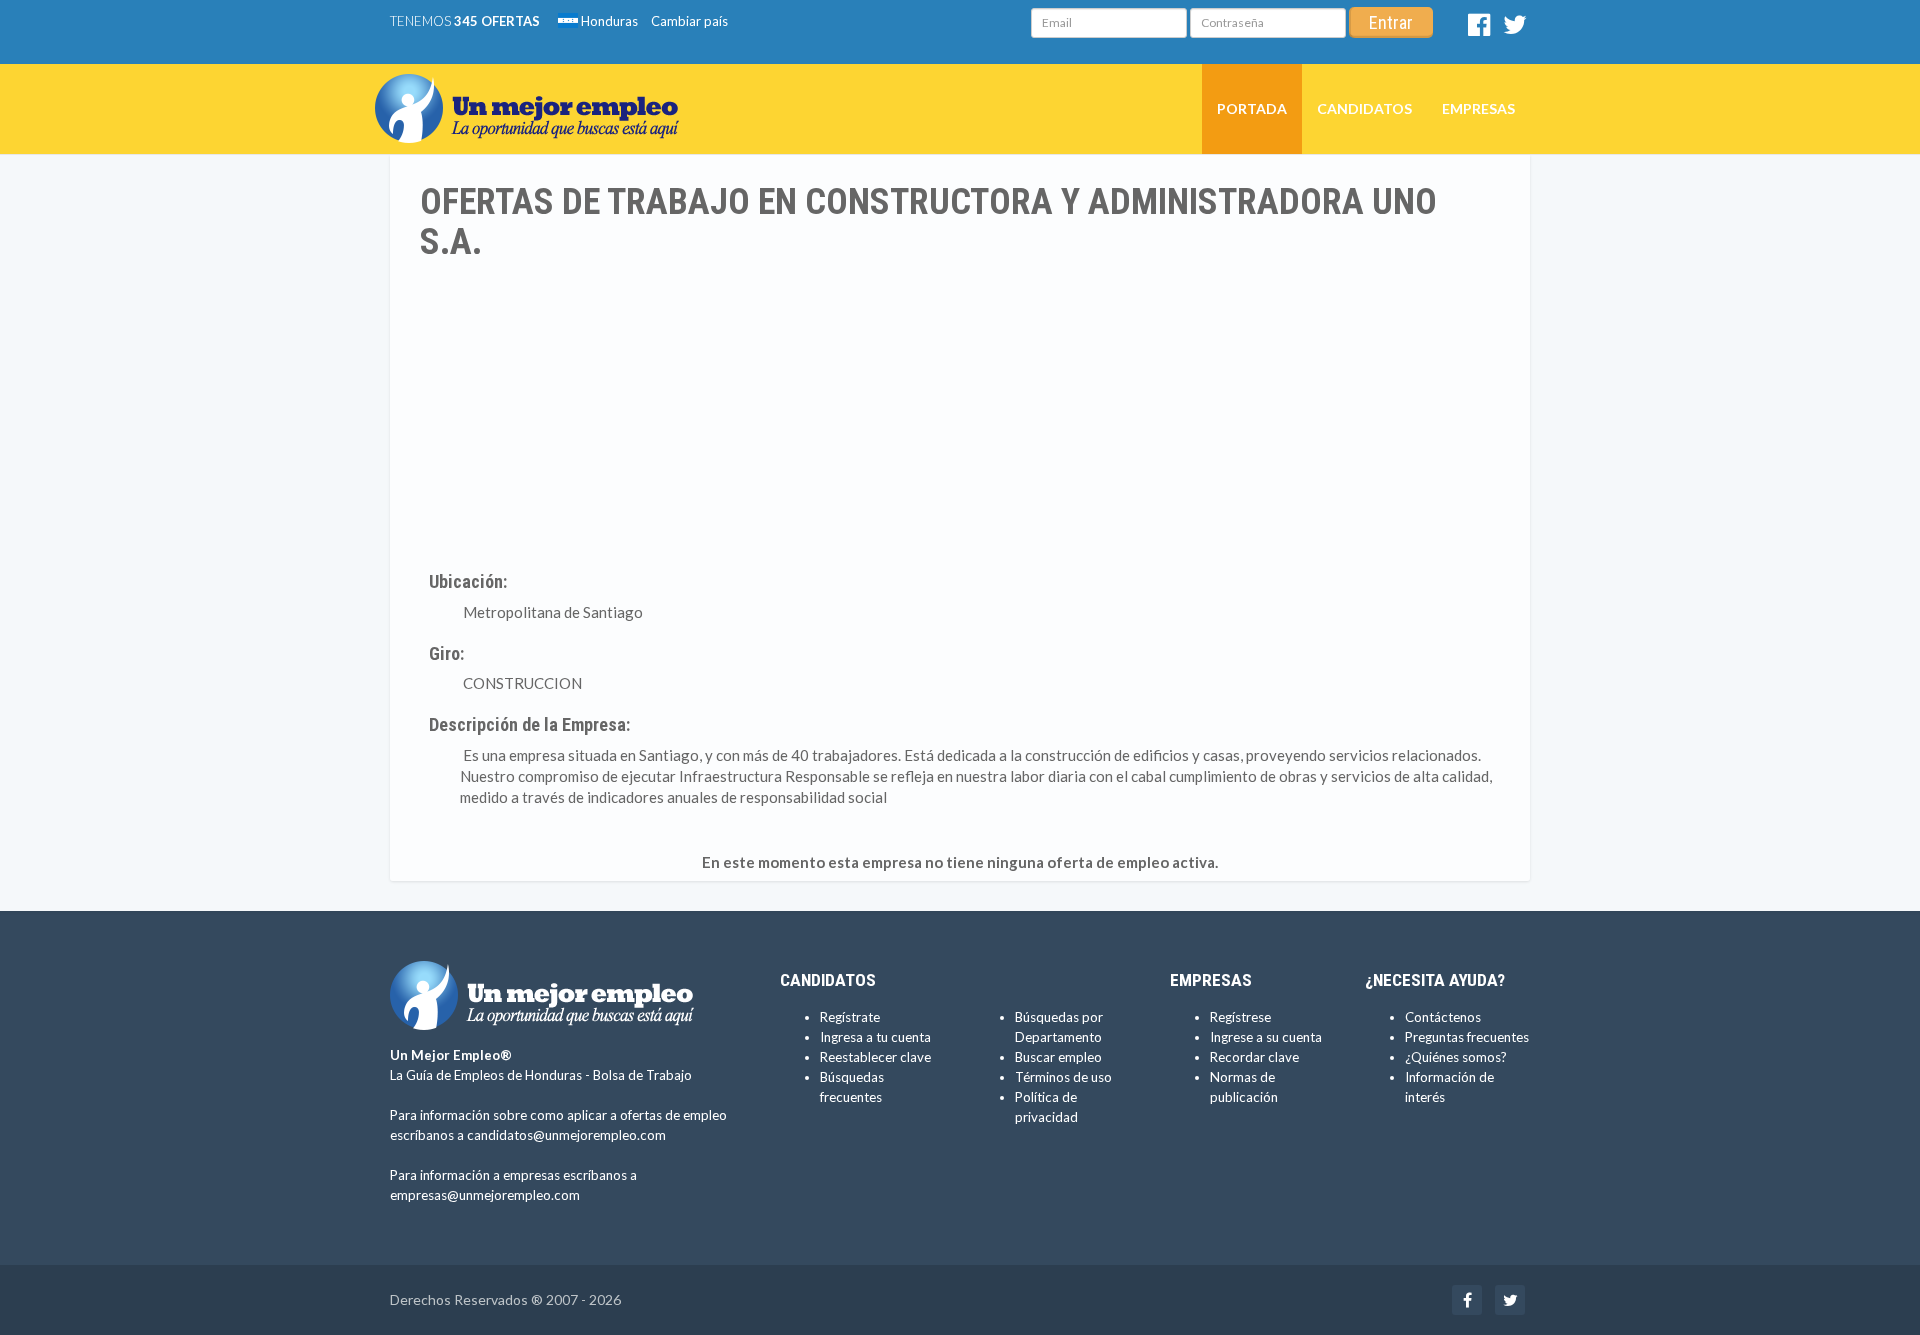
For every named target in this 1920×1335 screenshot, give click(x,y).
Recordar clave (1254, 1057)
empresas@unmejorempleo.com (485, 1195)
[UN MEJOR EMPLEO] (534, 89)
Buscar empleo (1058, 1057)
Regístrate (850, 1017)
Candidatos (1364, 108)
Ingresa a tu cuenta (875, 1037)
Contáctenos (1443, 1017)
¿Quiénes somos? (1456, 1057)
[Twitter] (1515, 29)
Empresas (1478, 108)
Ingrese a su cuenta (1266, 1037)
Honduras (608, 21)
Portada (1252, 108)
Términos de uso (1063, 1077)
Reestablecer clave (875, 1057)
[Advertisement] (960, 412)
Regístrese (1240, 1017)
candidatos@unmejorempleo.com (566, 1135)
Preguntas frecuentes (1467, 1037)
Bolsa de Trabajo (642, 1075)
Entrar (1391, 22)
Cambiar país (689, 21)
